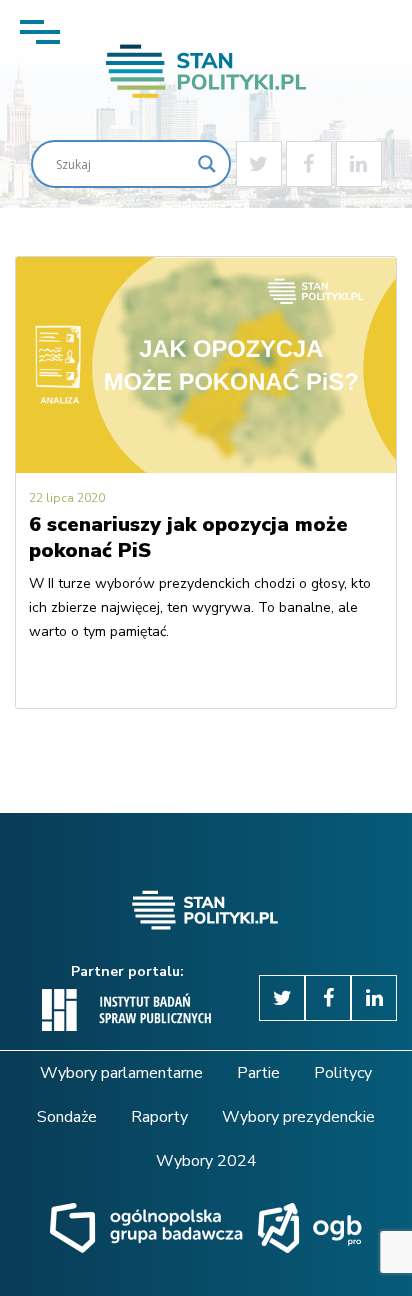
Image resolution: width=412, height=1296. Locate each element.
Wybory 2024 (206, 1161)
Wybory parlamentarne (121, 1073)
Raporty (159, 1117)
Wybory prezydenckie (298, 1117)
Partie (258, 1073)
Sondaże (67, 1117)
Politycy (343, 1073)
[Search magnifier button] (207, 164)
